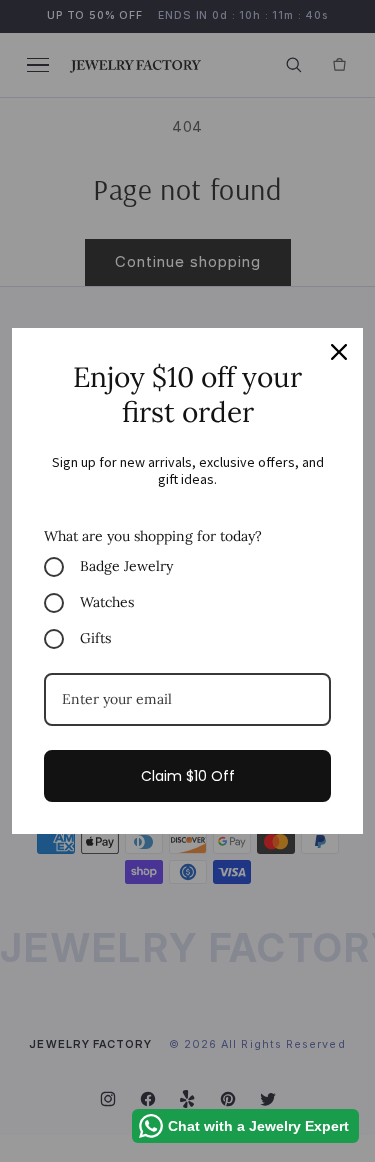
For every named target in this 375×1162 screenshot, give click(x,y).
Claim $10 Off (188, 776)
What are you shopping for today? (153, 536)
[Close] (339, 352)
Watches (107, 602)
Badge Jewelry (126, 566)
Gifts (95, 638)
